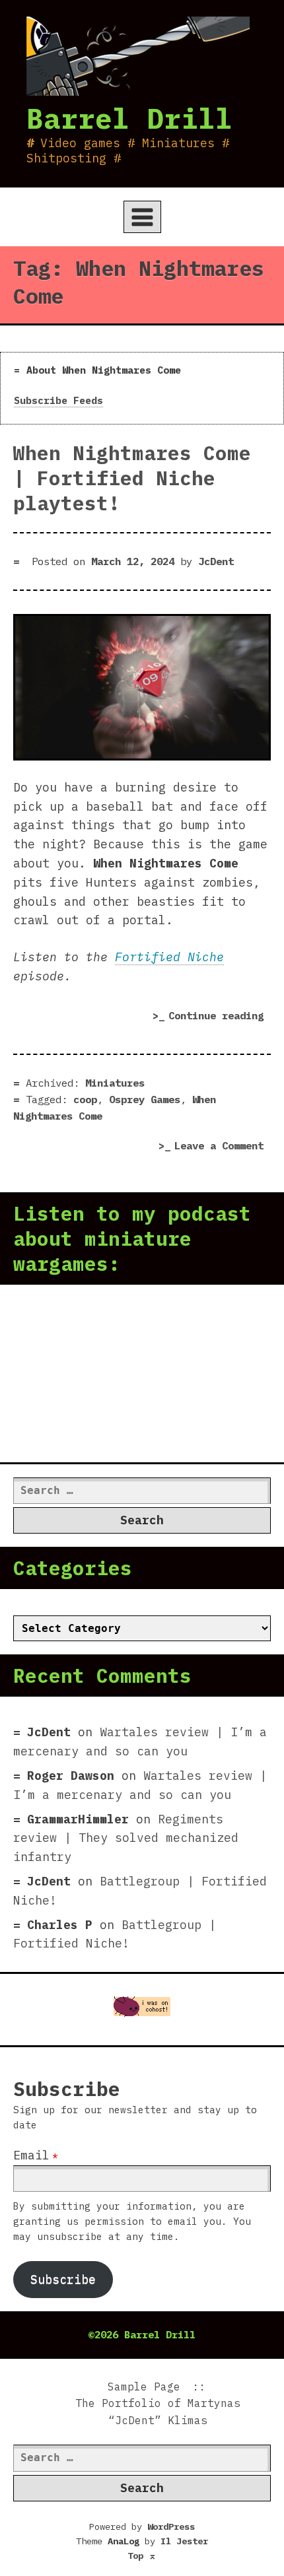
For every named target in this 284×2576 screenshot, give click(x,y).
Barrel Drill (129, 118)
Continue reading (220, 1018)
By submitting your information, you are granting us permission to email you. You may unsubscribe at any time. (132, 2221)
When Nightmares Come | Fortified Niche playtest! (132, 478)
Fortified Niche (169, 957)
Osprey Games (145, 1099)
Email (31, 2155)
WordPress (171, 2526)
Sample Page (144, 2387)
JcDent (216, 561)
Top (142, 2556)
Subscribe (63, 2279)
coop (85, 1099)
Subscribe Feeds (58, 400)
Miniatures (115, 1083)
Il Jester (184, 2541)
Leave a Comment (223, 1147)
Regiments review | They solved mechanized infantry (126, 1838)
